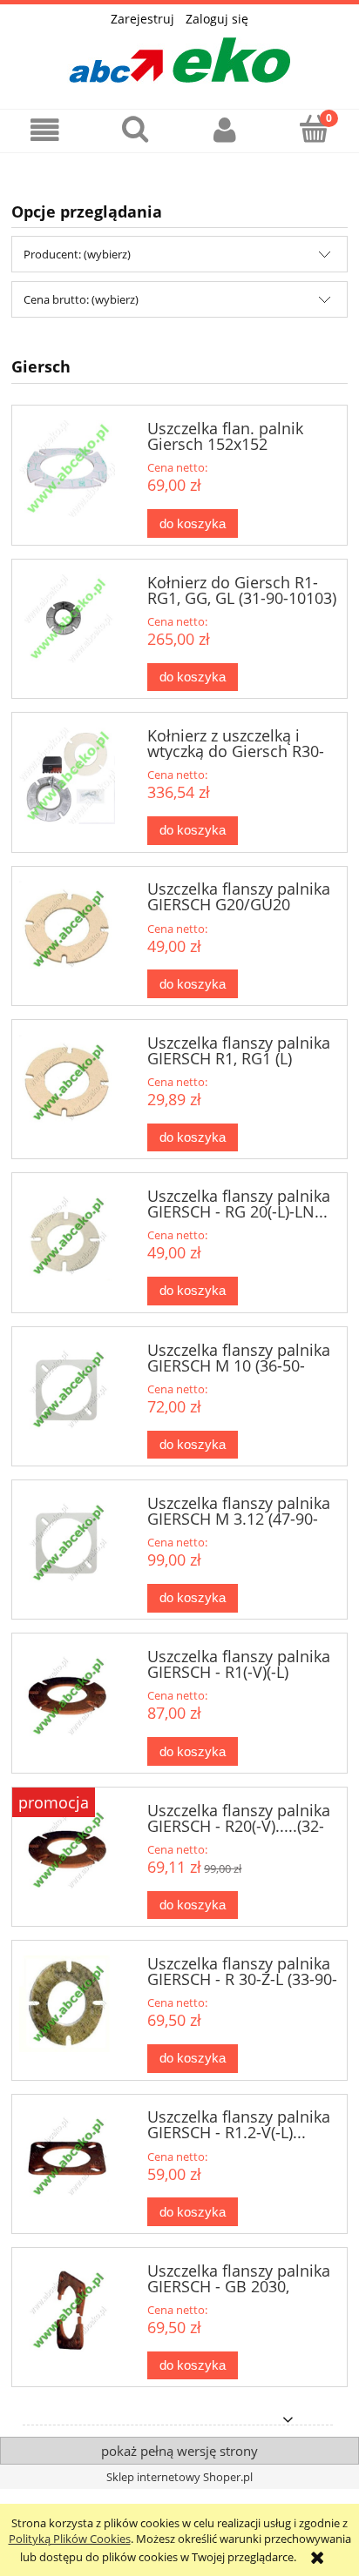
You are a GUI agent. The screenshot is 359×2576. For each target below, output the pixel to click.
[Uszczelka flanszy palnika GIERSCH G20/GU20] (68, 929)
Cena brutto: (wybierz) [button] (81, 299)
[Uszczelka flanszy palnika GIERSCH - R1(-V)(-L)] (68, 1697)
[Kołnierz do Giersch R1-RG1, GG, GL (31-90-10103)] (68, 619)
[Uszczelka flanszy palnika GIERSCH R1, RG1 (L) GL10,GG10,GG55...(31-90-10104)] (68, 1083)
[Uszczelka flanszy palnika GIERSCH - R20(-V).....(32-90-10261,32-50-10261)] (68, 1851)
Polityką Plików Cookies (70, 2539)
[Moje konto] (224, 130)
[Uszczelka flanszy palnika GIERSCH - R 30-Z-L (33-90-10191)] (68, 2004)
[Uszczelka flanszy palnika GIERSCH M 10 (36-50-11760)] (68, 1390)
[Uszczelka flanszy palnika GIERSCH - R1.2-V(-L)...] (68, 2157)
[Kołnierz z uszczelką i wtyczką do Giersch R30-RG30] (68, 776)
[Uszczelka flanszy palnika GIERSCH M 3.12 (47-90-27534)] (68, 1543)
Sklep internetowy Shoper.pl (179, 2477)
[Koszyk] (314, 129)
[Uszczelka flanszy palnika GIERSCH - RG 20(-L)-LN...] (68, 1236)
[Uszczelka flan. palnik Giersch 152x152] (68, 469)
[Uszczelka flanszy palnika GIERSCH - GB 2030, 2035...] (68, 2311)
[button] (45, 130)
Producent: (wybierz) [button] (77, 254)
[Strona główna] (179, 55)
